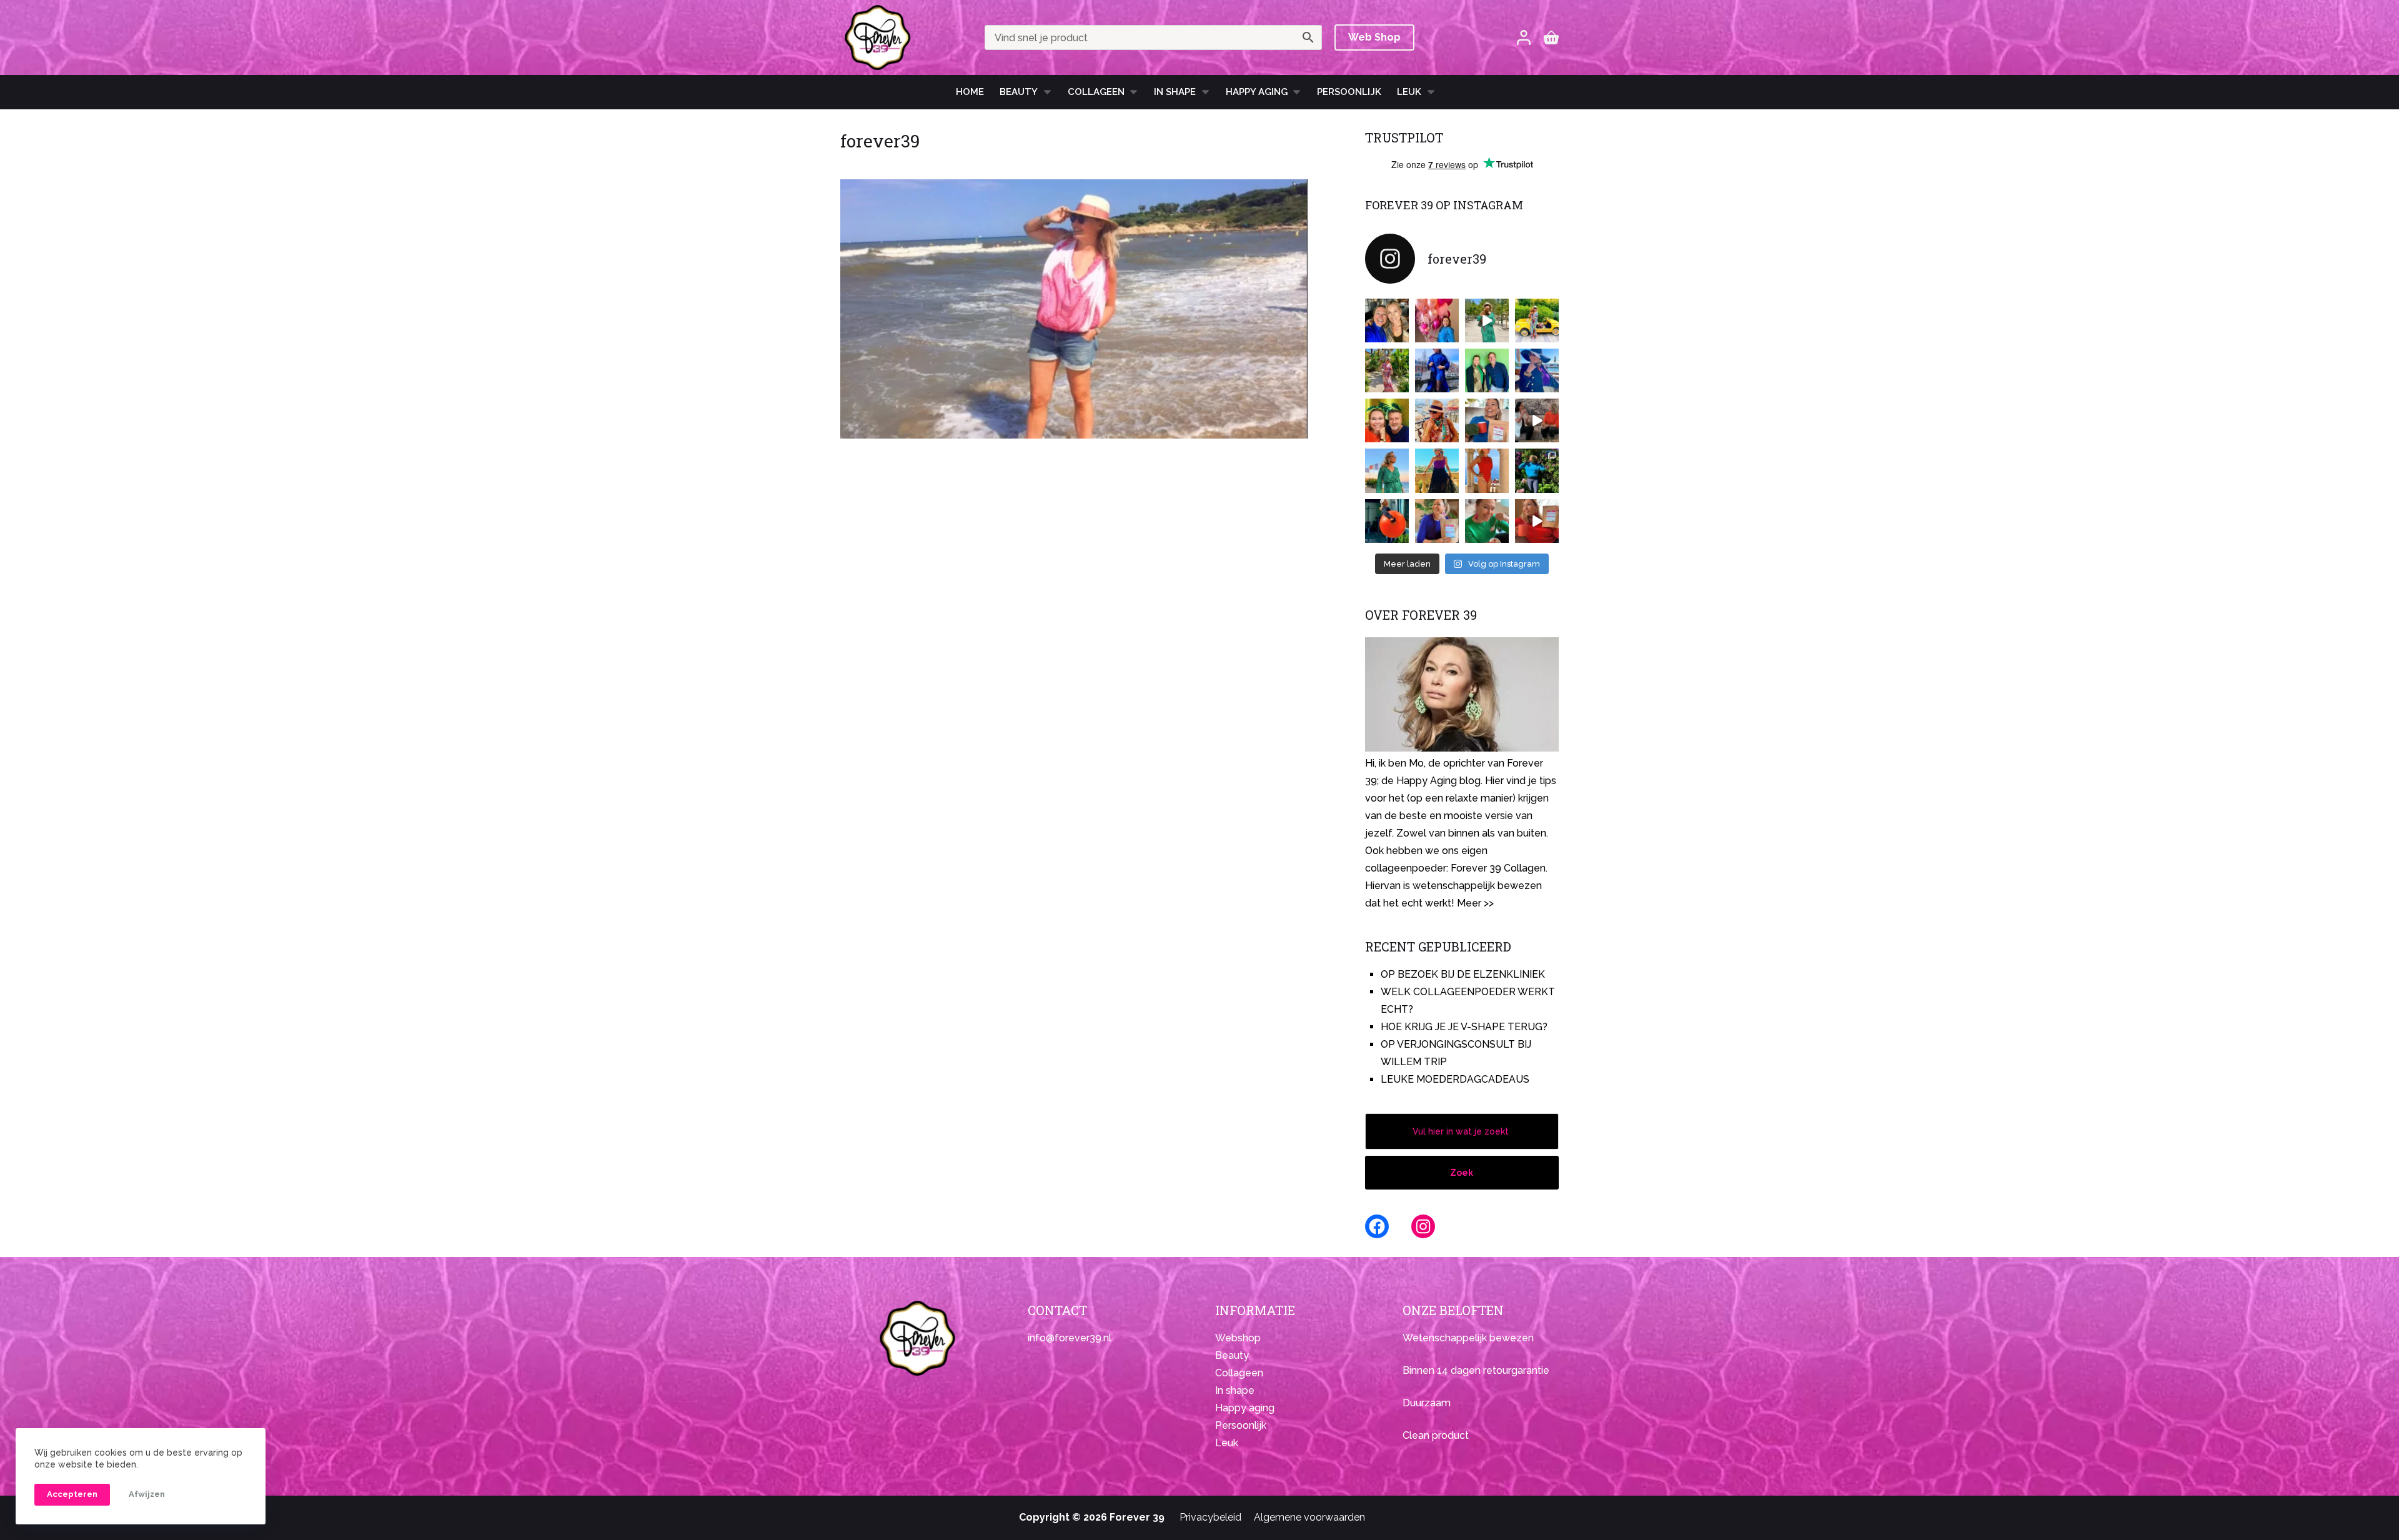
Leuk (1409, 92)
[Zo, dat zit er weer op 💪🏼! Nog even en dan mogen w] (1387, 521)
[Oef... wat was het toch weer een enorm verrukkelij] (1437, 470)
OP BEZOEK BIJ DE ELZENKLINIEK (1463, 974)
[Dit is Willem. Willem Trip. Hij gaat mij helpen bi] (1487, 370)
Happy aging (1245, 1408)
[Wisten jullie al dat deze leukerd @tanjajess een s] (1387, 320)
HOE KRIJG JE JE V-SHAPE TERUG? (1464, 1027)
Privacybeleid (1210, 1517)
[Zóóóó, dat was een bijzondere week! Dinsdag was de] (1487, 521)
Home (970, 92)
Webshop (1238, 1338)
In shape (1175, 92)
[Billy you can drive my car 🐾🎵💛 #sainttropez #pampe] (1537, 320)
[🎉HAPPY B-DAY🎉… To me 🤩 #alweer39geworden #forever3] (1437, 320)
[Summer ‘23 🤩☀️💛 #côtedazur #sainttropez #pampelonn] (1487, 320)
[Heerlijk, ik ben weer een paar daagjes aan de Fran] (1537, 370)
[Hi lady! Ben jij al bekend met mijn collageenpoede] (1487, 420)
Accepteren (72, 1494)
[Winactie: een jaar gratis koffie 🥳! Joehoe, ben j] (1537, 470)
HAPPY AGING (1257, 92)
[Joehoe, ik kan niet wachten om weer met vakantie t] (1487, 470)
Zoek (1462, 1173)
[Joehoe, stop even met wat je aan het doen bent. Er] (1537, 420)
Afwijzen (147, 1494)
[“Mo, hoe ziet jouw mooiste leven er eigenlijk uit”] (1437, 420)
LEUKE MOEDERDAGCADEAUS (1455, 1079)
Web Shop (1374, 37)
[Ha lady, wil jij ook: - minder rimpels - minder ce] (1437, 521)
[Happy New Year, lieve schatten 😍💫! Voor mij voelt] (1387, 470)
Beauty (1019, 92)
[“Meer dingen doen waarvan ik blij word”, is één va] (1387, 370)
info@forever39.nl (1070, 1338)
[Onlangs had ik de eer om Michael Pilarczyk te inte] (1387, 420)
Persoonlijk (1349, 92)
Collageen (1096, 92)
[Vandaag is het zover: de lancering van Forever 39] (1537, 521)
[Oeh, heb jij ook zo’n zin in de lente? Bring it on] (1437, 370)
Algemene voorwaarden (1309, 1517)
